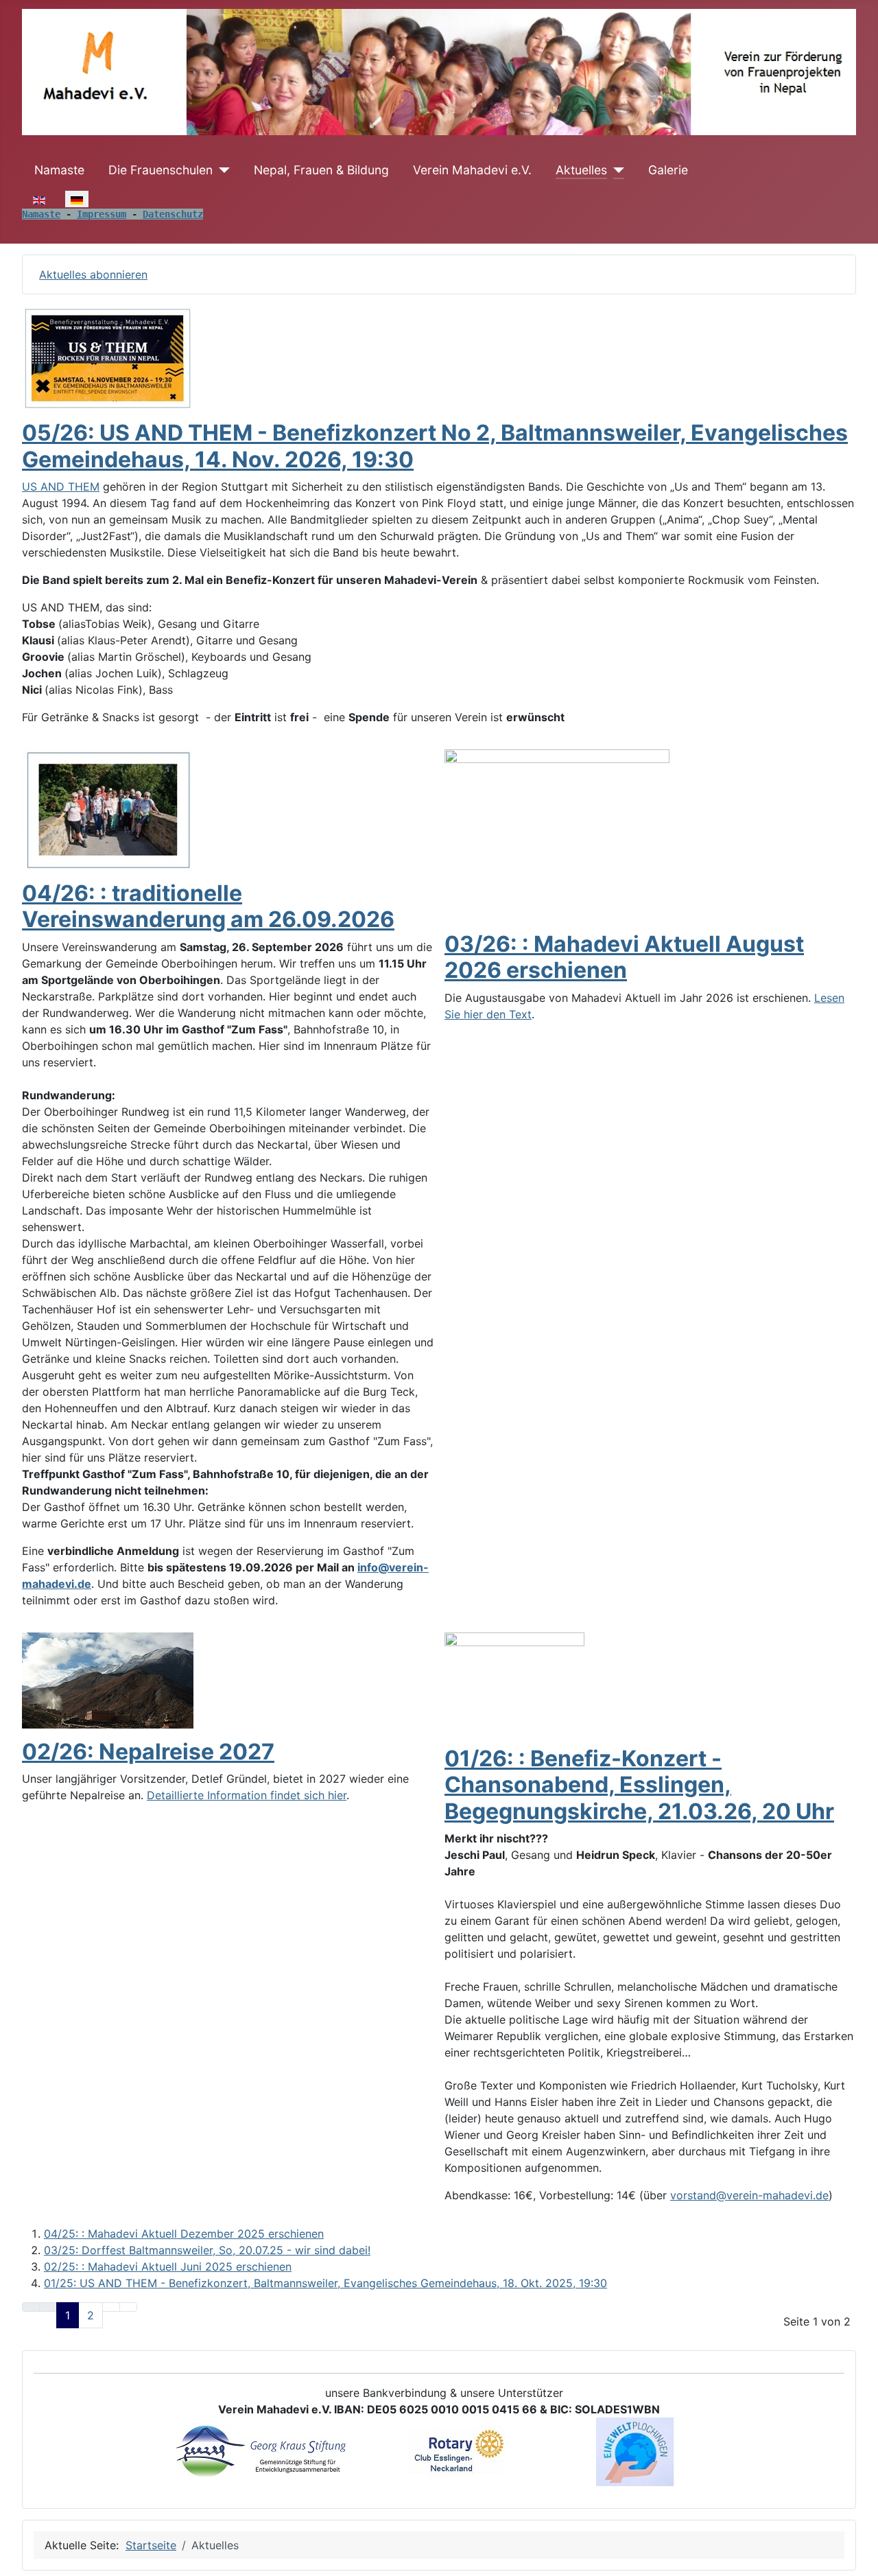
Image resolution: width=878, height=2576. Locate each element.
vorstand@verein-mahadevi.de (749, 2195)
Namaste (59, 170)
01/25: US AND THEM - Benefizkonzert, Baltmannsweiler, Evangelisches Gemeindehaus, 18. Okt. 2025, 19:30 (325, 2283)
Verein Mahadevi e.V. (472, 170)
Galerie (668, 170)
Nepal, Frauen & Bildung (321, 170)
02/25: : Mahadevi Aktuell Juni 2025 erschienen (168, 2267)
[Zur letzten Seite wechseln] (128, 2307)
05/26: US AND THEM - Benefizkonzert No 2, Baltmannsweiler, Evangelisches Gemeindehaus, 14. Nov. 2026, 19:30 (435, 446)
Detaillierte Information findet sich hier (247, 1795)
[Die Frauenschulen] (221, 170)
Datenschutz (173, 214)
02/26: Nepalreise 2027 (148, 1752)
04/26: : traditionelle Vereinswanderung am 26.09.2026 (208, 906)
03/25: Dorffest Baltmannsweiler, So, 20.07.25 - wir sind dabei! (207, 2250)
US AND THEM (61, 487)
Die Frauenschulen (161, 170)
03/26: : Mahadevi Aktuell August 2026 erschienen (624, 957)
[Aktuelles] (616, 170)
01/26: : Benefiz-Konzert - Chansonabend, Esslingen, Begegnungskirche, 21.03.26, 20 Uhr (639, 1785)
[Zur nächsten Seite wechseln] (111, 2307)
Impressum (102, 214)
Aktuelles (581, 170)
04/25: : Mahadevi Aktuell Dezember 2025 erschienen (184, 2234)
